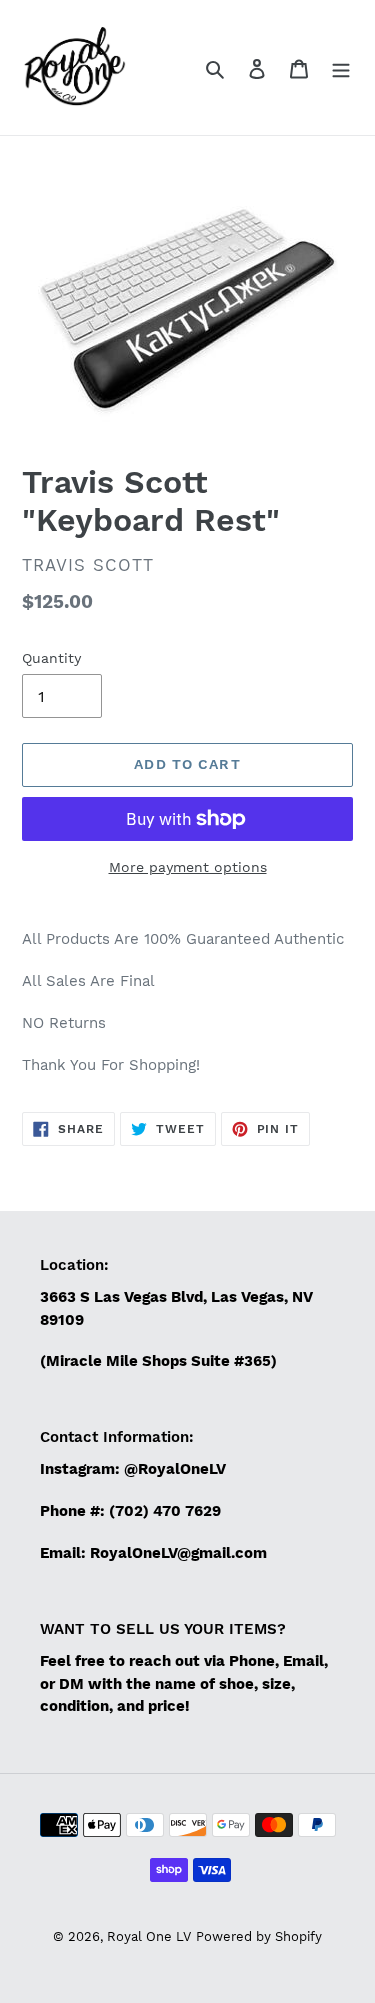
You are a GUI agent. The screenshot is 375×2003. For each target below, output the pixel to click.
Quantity (51, 658)
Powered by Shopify (259, 1936)
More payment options (188, 867)
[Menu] (341, 68)
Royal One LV (149, 1936)
